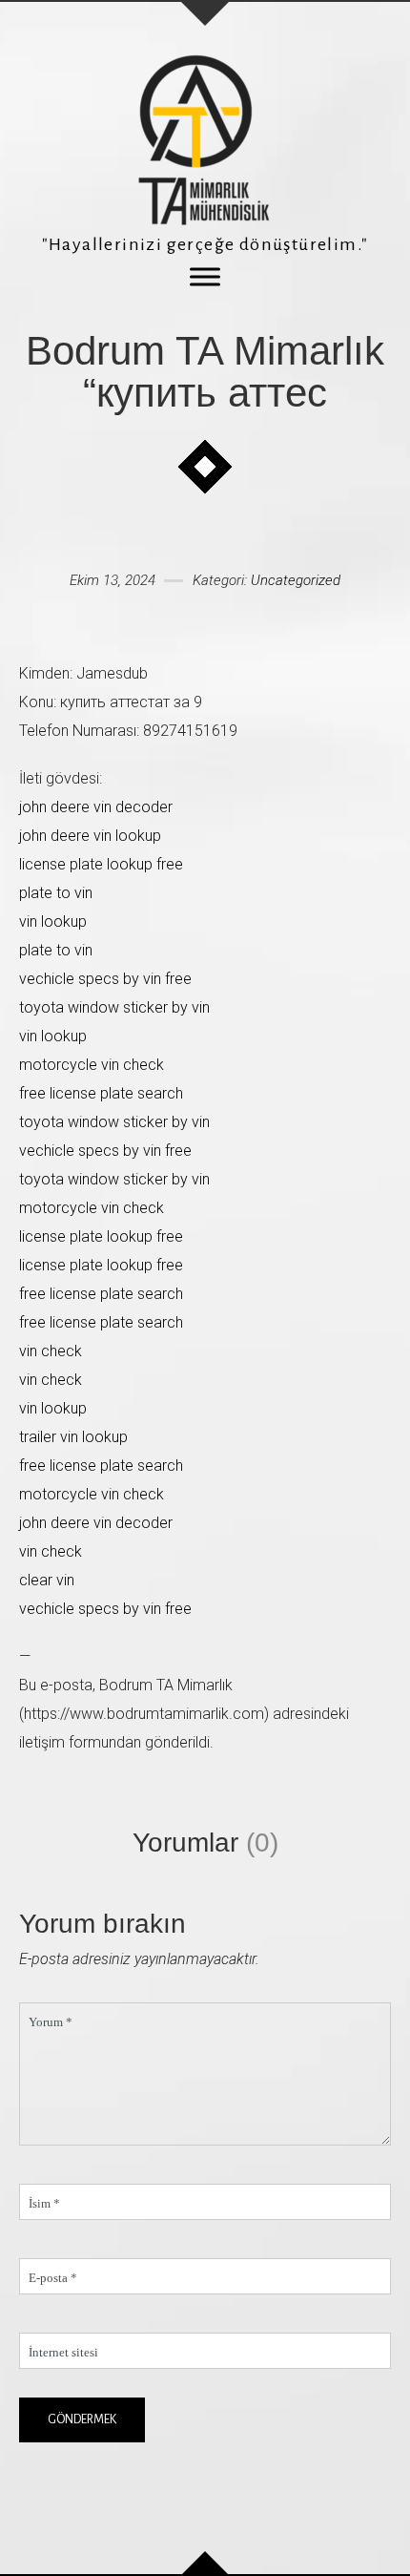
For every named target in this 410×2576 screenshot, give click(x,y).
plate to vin (56, 893)
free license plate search (101, 1093)
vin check (51, 1351)
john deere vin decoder (96, 807)
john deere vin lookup (90, 836)
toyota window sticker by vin (114, 1007)
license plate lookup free (101, 864)
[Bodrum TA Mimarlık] (205, 140)
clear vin (47, 1580)
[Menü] (205, 276)
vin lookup (53, 921)
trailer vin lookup (73, 1437)
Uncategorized (296, 580)
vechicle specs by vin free (105, 979)
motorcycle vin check (92, 1065)
